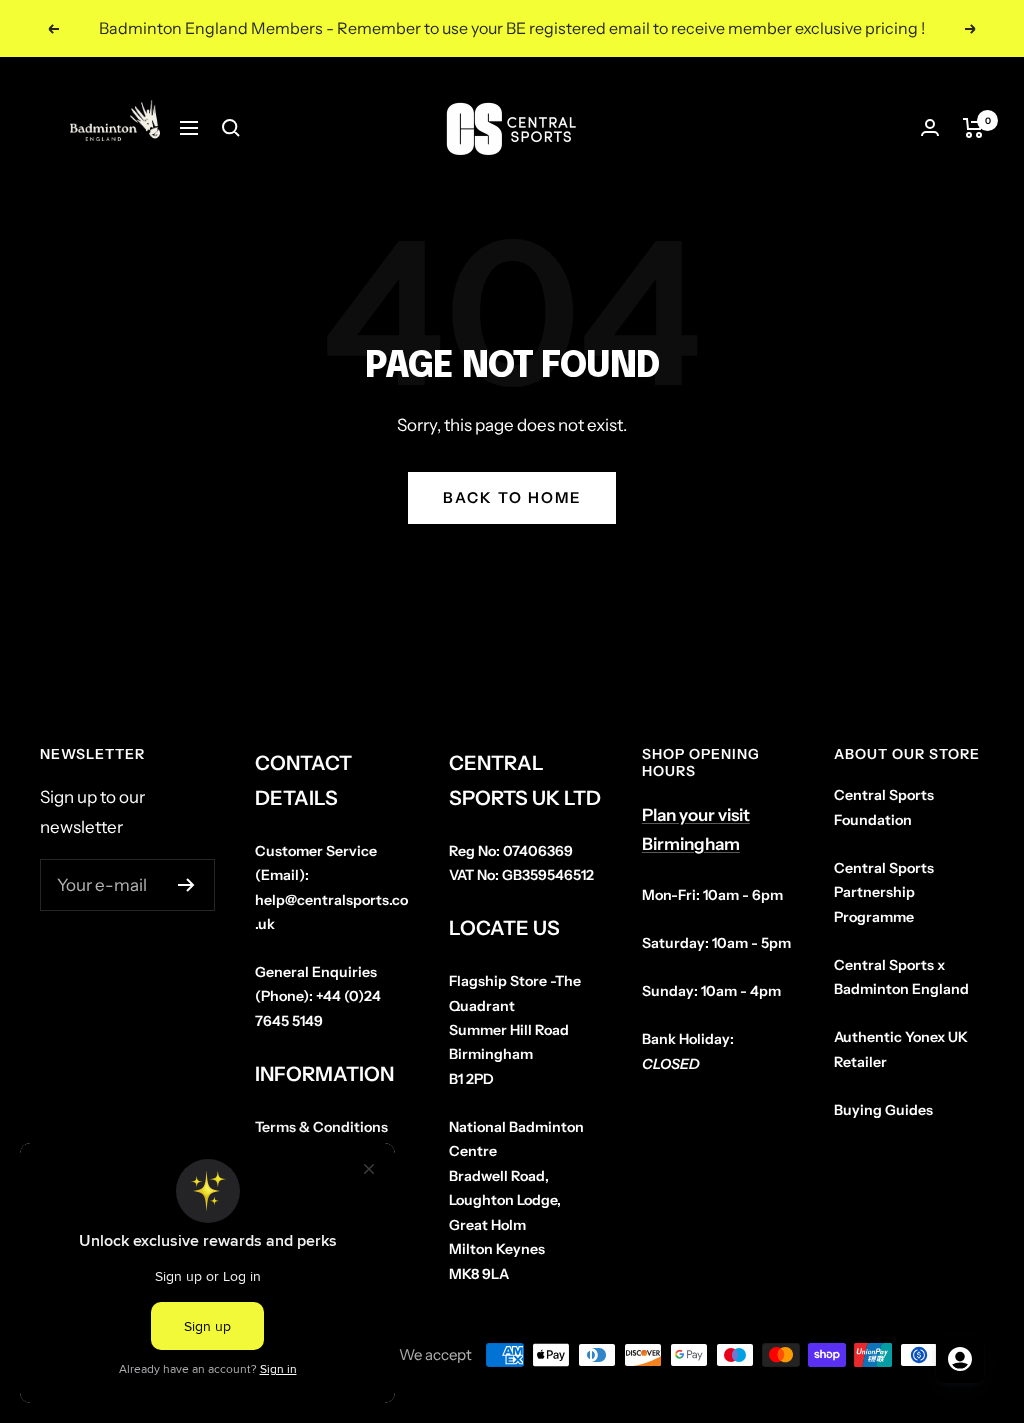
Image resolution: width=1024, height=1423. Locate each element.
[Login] (930, 127)
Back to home (512, 497)
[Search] (231, 128)
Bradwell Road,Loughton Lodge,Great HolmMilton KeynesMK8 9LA (516, 1200)
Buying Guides (883, 1110)
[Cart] (973, 128)
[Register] (186, 885)
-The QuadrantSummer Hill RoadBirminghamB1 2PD (515, 1030)
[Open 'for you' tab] (960, 1359)
